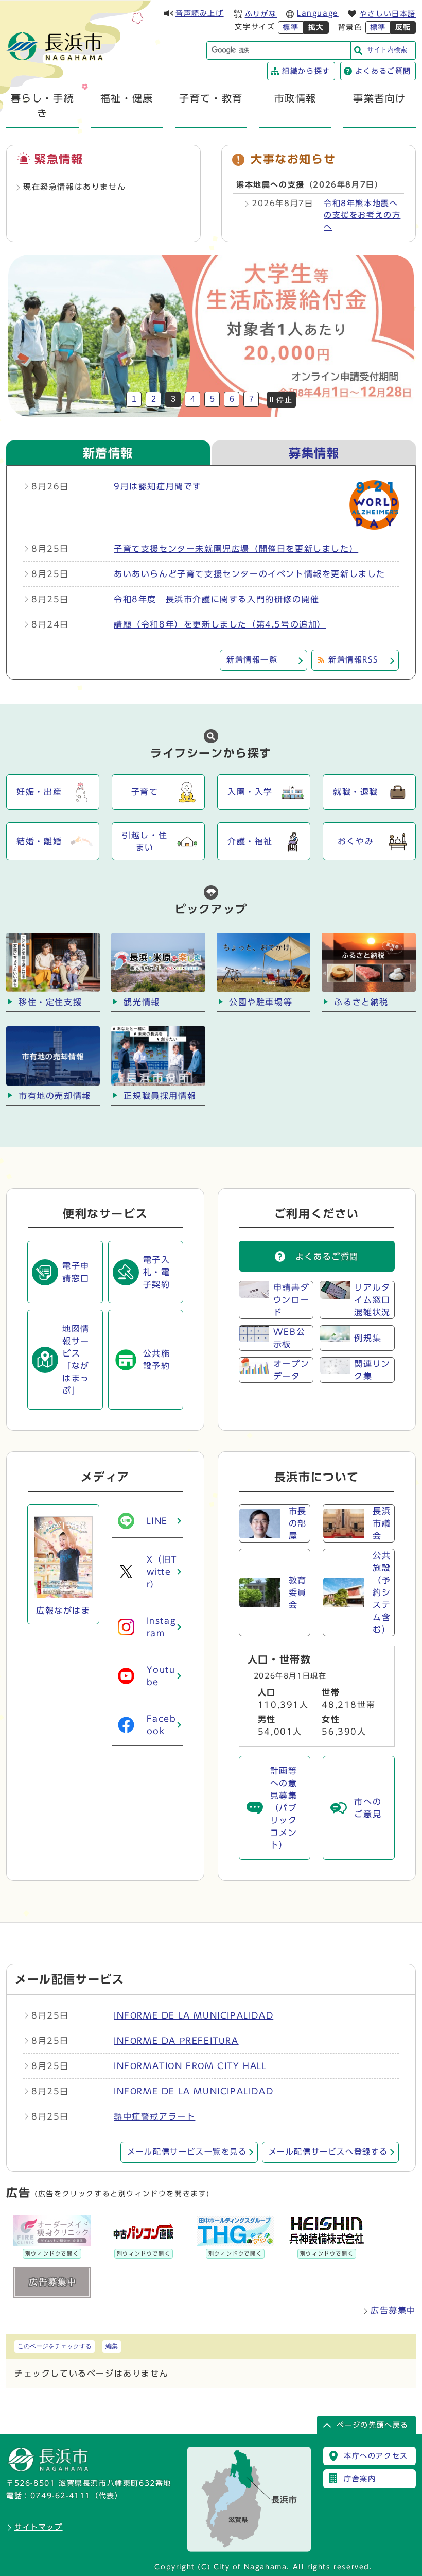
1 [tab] (134, 399)
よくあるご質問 (383, 71)
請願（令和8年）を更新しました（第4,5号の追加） (220, 624)
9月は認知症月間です (158, 486)
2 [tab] (154, 399)
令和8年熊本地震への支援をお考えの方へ (362, 215)
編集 (112, 2346)
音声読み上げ (200, 13)
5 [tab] (212, 399)
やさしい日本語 (388, 14)
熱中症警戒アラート (154, 2116)
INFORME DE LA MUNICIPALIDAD (194, 2015)
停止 (284, 400)
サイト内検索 (387, 50)
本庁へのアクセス (376, 2456)
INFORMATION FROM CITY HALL (190, 2066)
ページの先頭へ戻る (373, 2425)
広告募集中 (393, 2310)
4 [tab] (193, 399)
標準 (291, 27)
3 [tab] (173, 399)
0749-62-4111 (60, 2496)
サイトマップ (39, 2527)
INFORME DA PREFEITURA (176, 2041)
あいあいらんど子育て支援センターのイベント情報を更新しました (250, 574)
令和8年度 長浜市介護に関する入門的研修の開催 (217, 599)
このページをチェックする (55, 2346)
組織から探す (306, 71)
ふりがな (261, 14)
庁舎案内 (360, 2479)
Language (318, 13)
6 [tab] (232, 399)
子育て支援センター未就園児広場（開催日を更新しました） (236, 549)
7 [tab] (251, 399)
